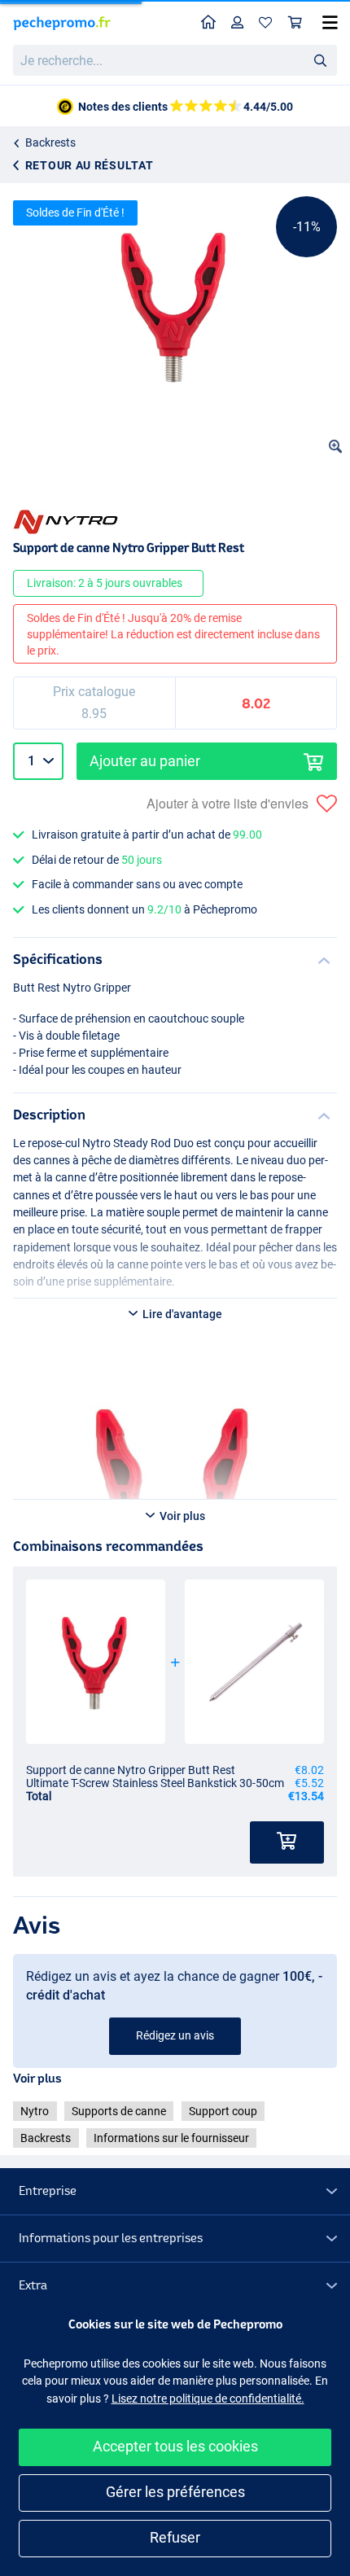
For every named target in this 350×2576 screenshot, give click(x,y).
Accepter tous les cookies (175, 2446)
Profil (238, 23)
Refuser (175, 2537)
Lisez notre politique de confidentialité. (208, 2399)
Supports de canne (119, 2111)
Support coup (223, 2111)
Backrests (50, 142)
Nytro (35, 2111)
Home (209, 23)
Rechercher (320, 59)
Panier (295, 23)
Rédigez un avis (175, 2035)
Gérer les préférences (175, 2492)
